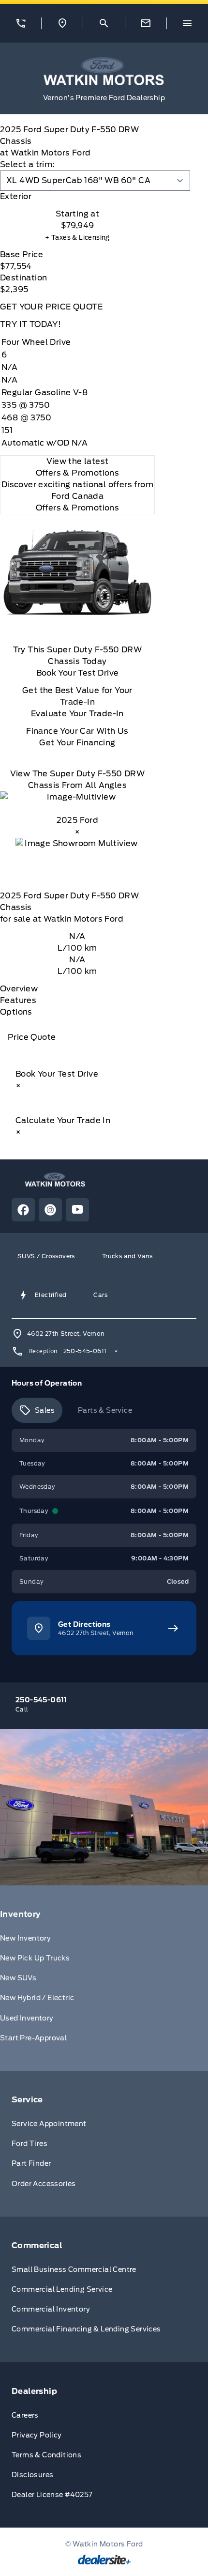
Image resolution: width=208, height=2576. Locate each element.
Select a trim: (27, 164)
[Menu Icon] (187, 23)
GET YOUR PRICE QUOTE (51, 307)
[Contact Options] (146, 23)
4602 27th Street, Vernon (66, 1334)
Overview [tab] (19, 989)
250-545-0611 (85, 1351)
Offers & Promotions (78, 508)
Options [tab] (16, 1012)
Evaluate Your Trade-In (77, 714)
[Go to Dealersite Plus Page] (104, 2560)
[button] (21, 23)
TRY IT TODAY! (30, 324)
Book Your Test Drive (78, 673)
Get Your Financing (77, 743)
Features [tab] (18, 1000)
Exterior (16, 196)
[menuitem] (104, 1978)
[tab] (77, 197)
